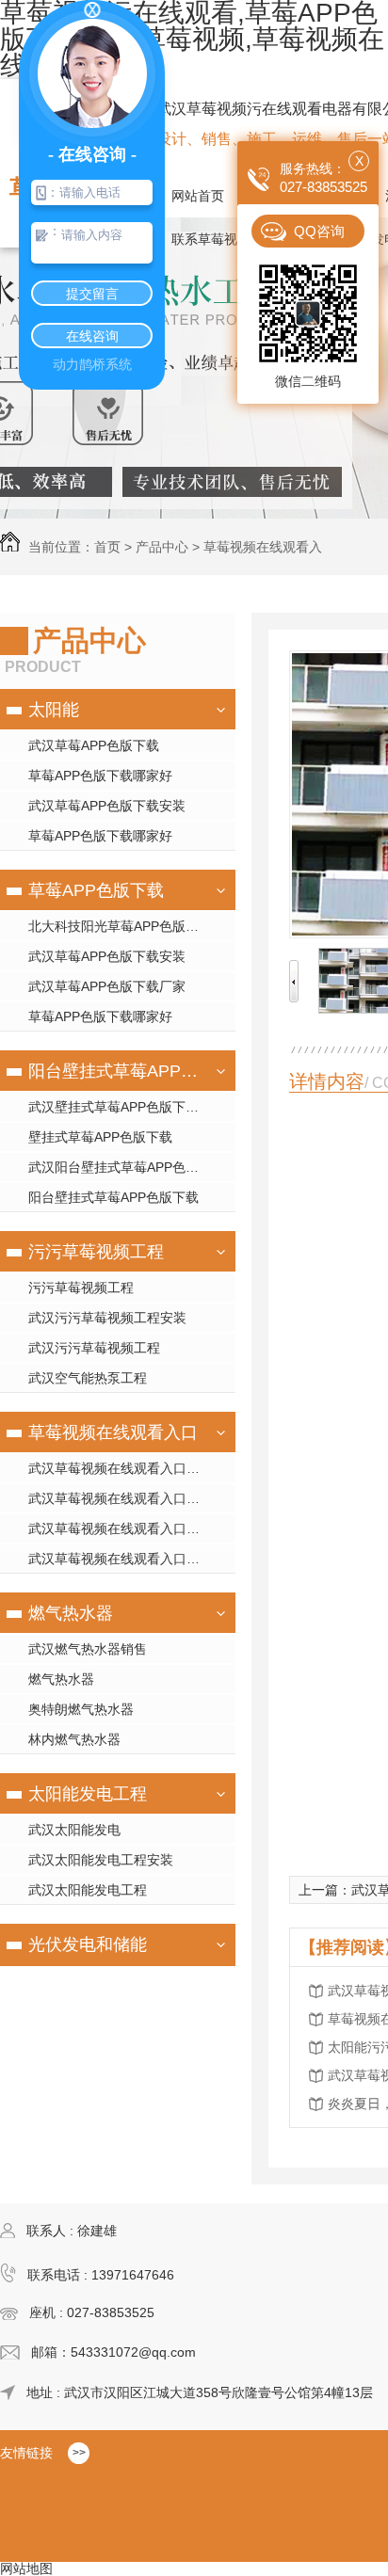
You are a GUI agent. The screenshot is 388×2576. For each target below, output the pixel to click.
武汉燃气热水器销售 (88, 1649)
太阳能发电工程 (88, 1794)
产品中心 (162, 547)
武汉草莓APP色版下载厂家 (107, 986)
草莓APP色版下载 (96, 890)
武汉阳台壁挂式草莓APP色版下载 (127, 1167)
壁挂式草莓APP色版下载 (100, 1137)
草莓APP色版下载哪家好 (100, 776)
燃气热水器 (71, 1613)
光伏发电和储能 (88, 1944)
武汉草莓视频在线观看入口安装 (121, 1528)
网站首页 (198, 196)
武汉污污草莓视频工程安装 (107, 1318)
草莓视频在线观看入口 (113, 1432)
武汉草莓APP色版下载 (94, 745)
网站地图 (26, 2568)
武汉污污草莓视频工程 (94, 1348)
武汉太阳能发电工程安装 (101, 1860)
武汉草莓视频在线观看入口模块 (121, 1468)
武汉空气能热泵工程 (88, 1378)
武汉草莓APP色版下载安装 (107, 806)
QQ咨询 (319, 231)
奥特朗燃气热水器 (81, 1709)
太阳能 (54, 710)
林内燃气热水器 (74, 1739)
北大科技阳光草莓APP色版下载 (120, 926)
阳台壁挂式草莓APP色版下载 (115, 1071)
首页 (107, 547)
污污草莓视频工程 (96, 1252)
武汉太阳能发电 (74, 1830)
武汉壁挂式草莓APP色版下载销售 (127, 1107)
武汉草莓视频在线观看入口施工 (121, 1498)
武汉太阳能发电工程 (88, 1890)
